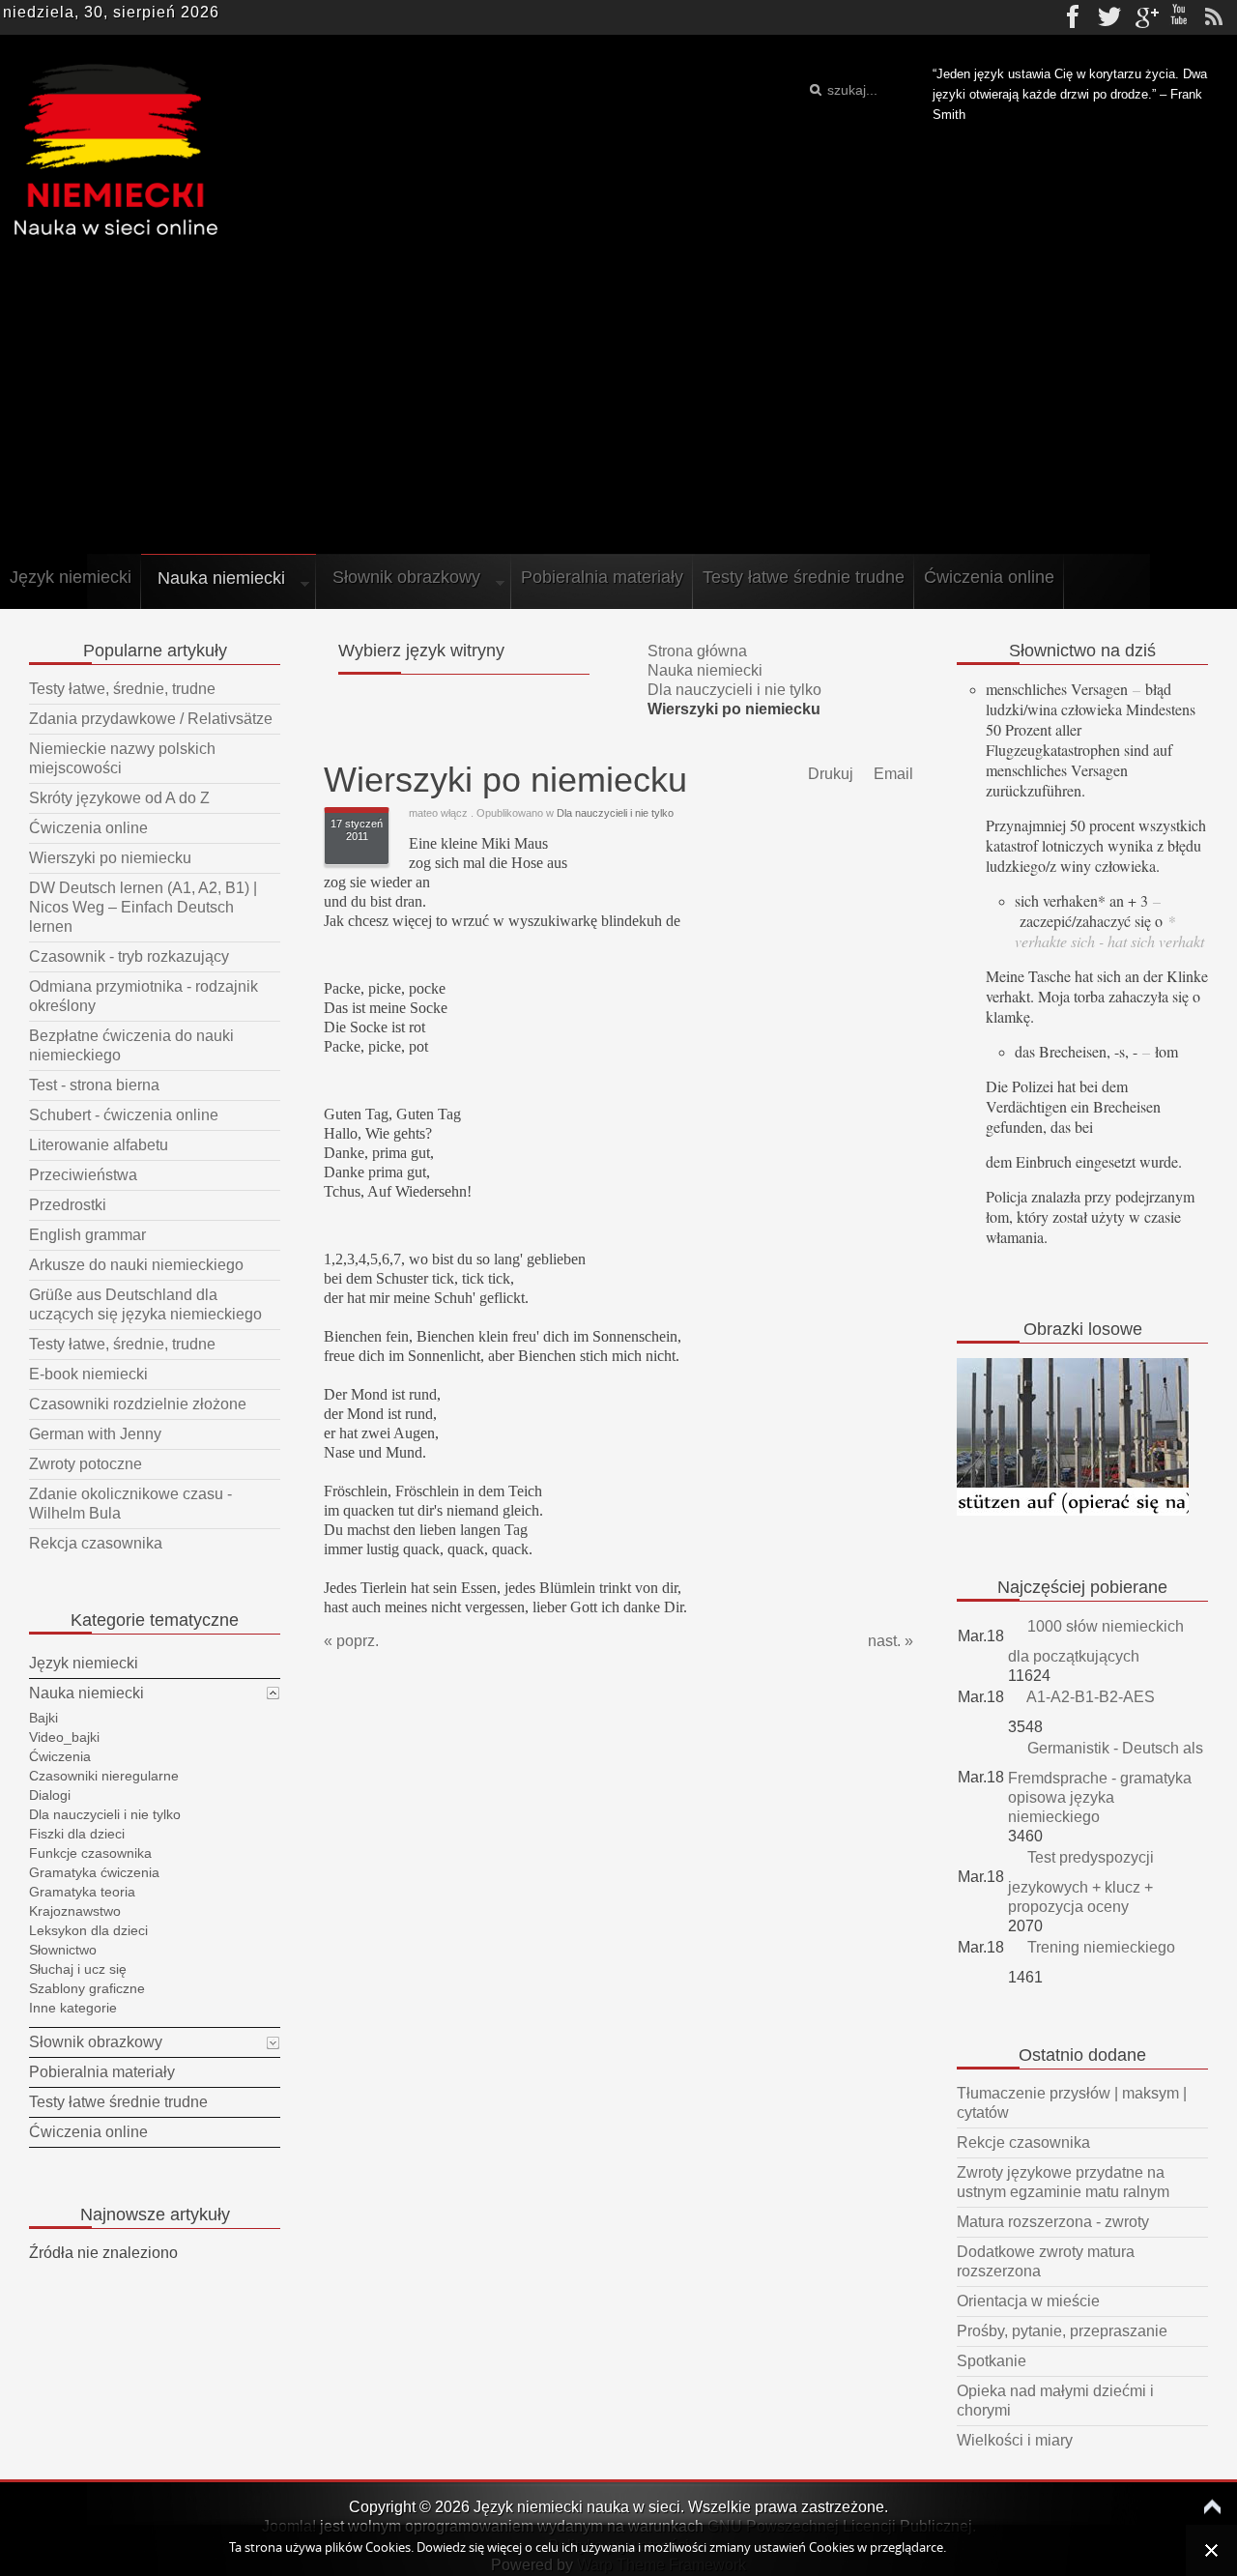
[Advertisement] (618, 404)
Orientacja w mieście (1028, 2301)
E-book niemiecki (88, 1374)
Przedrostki (68, 1205)
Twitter (1109, 17)
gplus (1144, 17)
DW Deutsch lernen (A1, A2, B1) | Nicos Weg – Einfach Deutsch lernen (143, 907)
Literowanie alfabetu (99, 1145)
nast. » (891, 1641)
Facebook (1075, 17)
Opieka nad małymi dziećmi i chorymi (1055, 2401)
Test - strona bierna (94, 1085)
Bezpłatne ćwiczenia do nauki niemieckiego (131, 1045)
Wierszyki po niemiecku (110, 858)
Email (892, 774)
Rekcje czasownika (1023, 2142)
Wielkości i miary (1015, 2440)
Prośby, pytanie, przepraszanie (1062, 2331)
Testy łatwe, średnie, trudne (122, 689)
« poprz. (351, 1641)
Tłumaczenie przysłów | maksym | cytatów (1072, 2103)
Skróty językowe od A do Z (119, 798)
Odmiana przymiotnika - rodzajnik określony (144, 996)
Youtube (1179, 17)
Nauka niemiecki (705, 670)
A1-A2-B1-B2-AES (1089, 1697)
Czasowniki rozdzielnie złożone (138, 1404)
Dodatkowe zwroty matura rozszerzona (1046, 2261)
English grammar (87, 1235)
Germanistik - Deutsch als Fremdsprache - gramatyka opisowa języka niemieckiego (1106, 1782)
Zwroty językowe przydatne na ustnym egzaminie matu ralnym (1063, 2182)
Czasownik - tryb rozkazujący (129, 956)
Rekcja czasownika (96, 1543)
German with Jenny (95, 1434)
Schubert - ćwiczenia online (124, 1115)
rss (1214, 17)
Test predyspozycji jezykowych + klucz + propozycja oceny (1081, 1882)
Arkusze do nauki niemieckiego (136, 1265)
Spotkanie (992, 2361)
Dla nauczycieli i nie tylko (734, 690)
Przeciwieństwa (83, 1175)
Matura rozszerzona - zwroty (1053, 2222)
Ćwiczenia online (88, 828)
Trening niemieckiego (1099, 1947)
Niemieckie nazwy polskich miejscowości (122, 758)
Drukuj (829, 774)
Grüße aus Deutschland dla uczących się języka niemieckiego (145, 1304)
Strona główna (697, 651)
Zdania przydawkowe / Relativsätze (151, 719)
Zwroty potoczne (86, 1464)
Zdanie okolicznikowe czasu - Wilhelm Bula (130, 1504)
